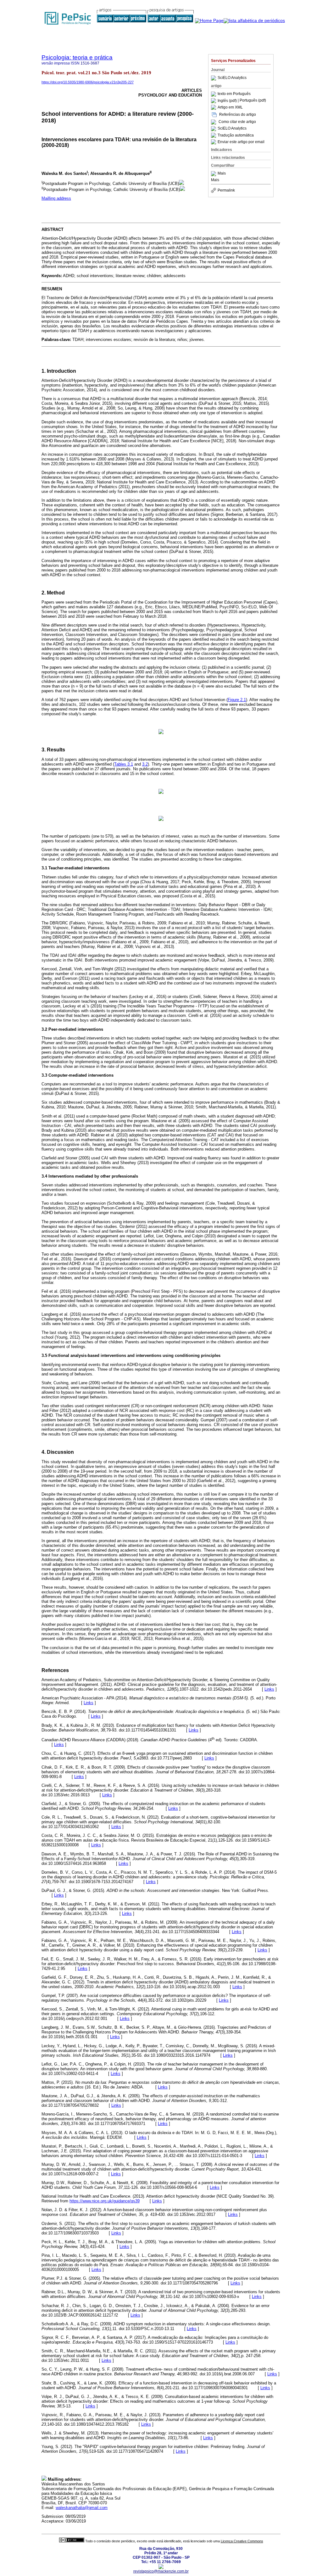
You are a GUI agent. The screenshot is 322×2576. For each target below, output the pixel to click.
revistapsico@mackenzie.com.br (161, 2571)
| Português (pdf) (252, 101)
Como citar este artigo (237, 122)
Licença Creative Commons (242, 2541)
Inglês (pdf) (228, 101)
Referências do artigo (238, 114)
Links (269, 1689)
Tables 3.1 (124, 764)
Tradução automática (236, 135)
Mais (222, 174)
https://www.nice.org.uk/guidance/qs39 (105, 2201)
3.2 (145, 764)
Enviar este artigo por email (241, 142)
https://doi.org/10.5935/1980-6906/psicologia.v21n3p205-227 (88, 82)
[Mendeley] (214, 174)
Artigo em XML (230, 107)
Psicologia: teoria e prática (77, 57)
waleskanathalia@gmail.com (82, 2508)
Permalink (226, 190)
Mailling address (56, 198)
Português (242, 94)
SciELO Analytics (232, 78)
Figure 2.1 (237, 700)
